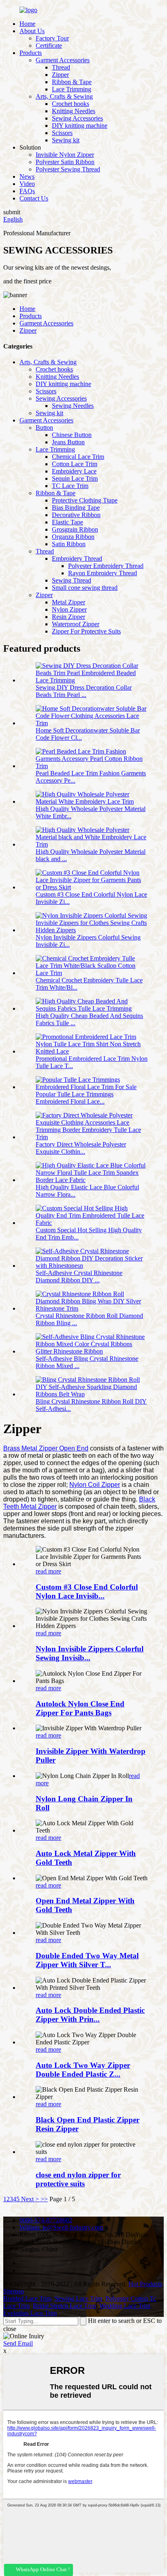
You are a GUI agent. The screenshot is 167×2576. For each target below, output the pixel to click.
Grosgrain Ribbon (75, 529)
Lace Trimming (72, 89)
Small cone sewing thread (85, 588)
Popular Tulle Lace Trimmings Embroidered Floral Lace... (75, 1098)
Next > (30, 2199)
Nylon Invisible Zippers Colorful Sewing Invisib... (90, 1653)
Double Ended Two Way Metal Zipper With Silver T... (87, 1960)
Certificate (49, 45)
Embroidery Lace (74, 471)
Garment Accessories (63, 60)
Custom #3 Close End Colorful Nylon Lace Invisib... (87, 1591)
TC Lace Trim (70, 486)
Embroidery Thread (77, 558)
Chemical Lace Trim (78, 457)
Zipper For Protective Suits (86, 631)
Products (31, 53)
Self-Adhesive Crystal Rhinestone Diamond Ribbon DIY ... (79, 1276)
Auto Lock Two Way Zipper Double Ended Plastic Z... (83, 2070)
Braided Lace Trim (27, 2298)
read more (48, 1571)
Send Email (18, 2343)
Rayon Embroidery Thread (103, 573)
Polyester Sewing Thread (68, 169)
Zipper (60, 75)
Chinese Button (72, 435)
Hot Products (145, 2284)
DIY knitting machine (80, 126)
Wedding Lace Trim (125, 2306)
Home (27, 24)
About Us (32, 31)
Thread (61, 67)
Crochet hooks (71, 104)
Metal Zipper (69, 602)
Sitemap (14, 2291)
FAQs (27, 191)
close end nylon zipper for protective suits (78, 2179)
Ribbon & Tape (72, 82)
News (27, 176)
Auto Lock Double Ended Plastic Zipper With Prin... (90, 2015)
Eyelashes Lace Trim (30, 2313)
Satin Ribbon (69, 544)
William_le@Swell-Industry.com (61, 2227)
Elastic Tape (67, 522)
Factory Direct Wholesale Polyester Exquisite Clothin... (81, 1148)
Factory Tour (52, 38)
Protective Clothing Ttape (85, 500)
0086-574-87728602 (46, 2220)
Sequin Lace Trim (75, 478)
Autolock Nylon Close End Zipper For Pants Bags (80, 1708)
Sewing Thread (72, 580)
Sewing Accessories (77, 118)
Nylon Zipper (69, 609)
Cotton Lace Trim (75, 464)
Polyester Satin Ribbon (65, 162)
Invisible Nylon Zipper (65, 155)
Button (44, 428)
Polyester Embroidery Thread (106, 566)
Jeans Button (68, 442)
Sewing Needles (73, 406)
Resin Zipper (69, 617)
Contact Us (34, 198)
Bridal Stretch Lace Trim (64, 2306)
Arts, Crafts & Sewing (64, 96)
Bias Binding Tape (76, 508)
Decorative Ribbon (76, 515)
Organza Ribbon (73, 537)
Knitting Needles (74, 111)
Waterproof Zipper (76, 624)
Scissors (62, 133)
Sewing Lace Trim (78, 2298)
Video (27, 184)
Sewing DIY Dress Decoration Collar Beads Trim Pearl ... (84, 691)
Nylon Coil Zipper (95, 1485)
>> (44, 2199)
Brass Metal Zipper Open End (46, 1448)
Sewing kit (66, 140)
